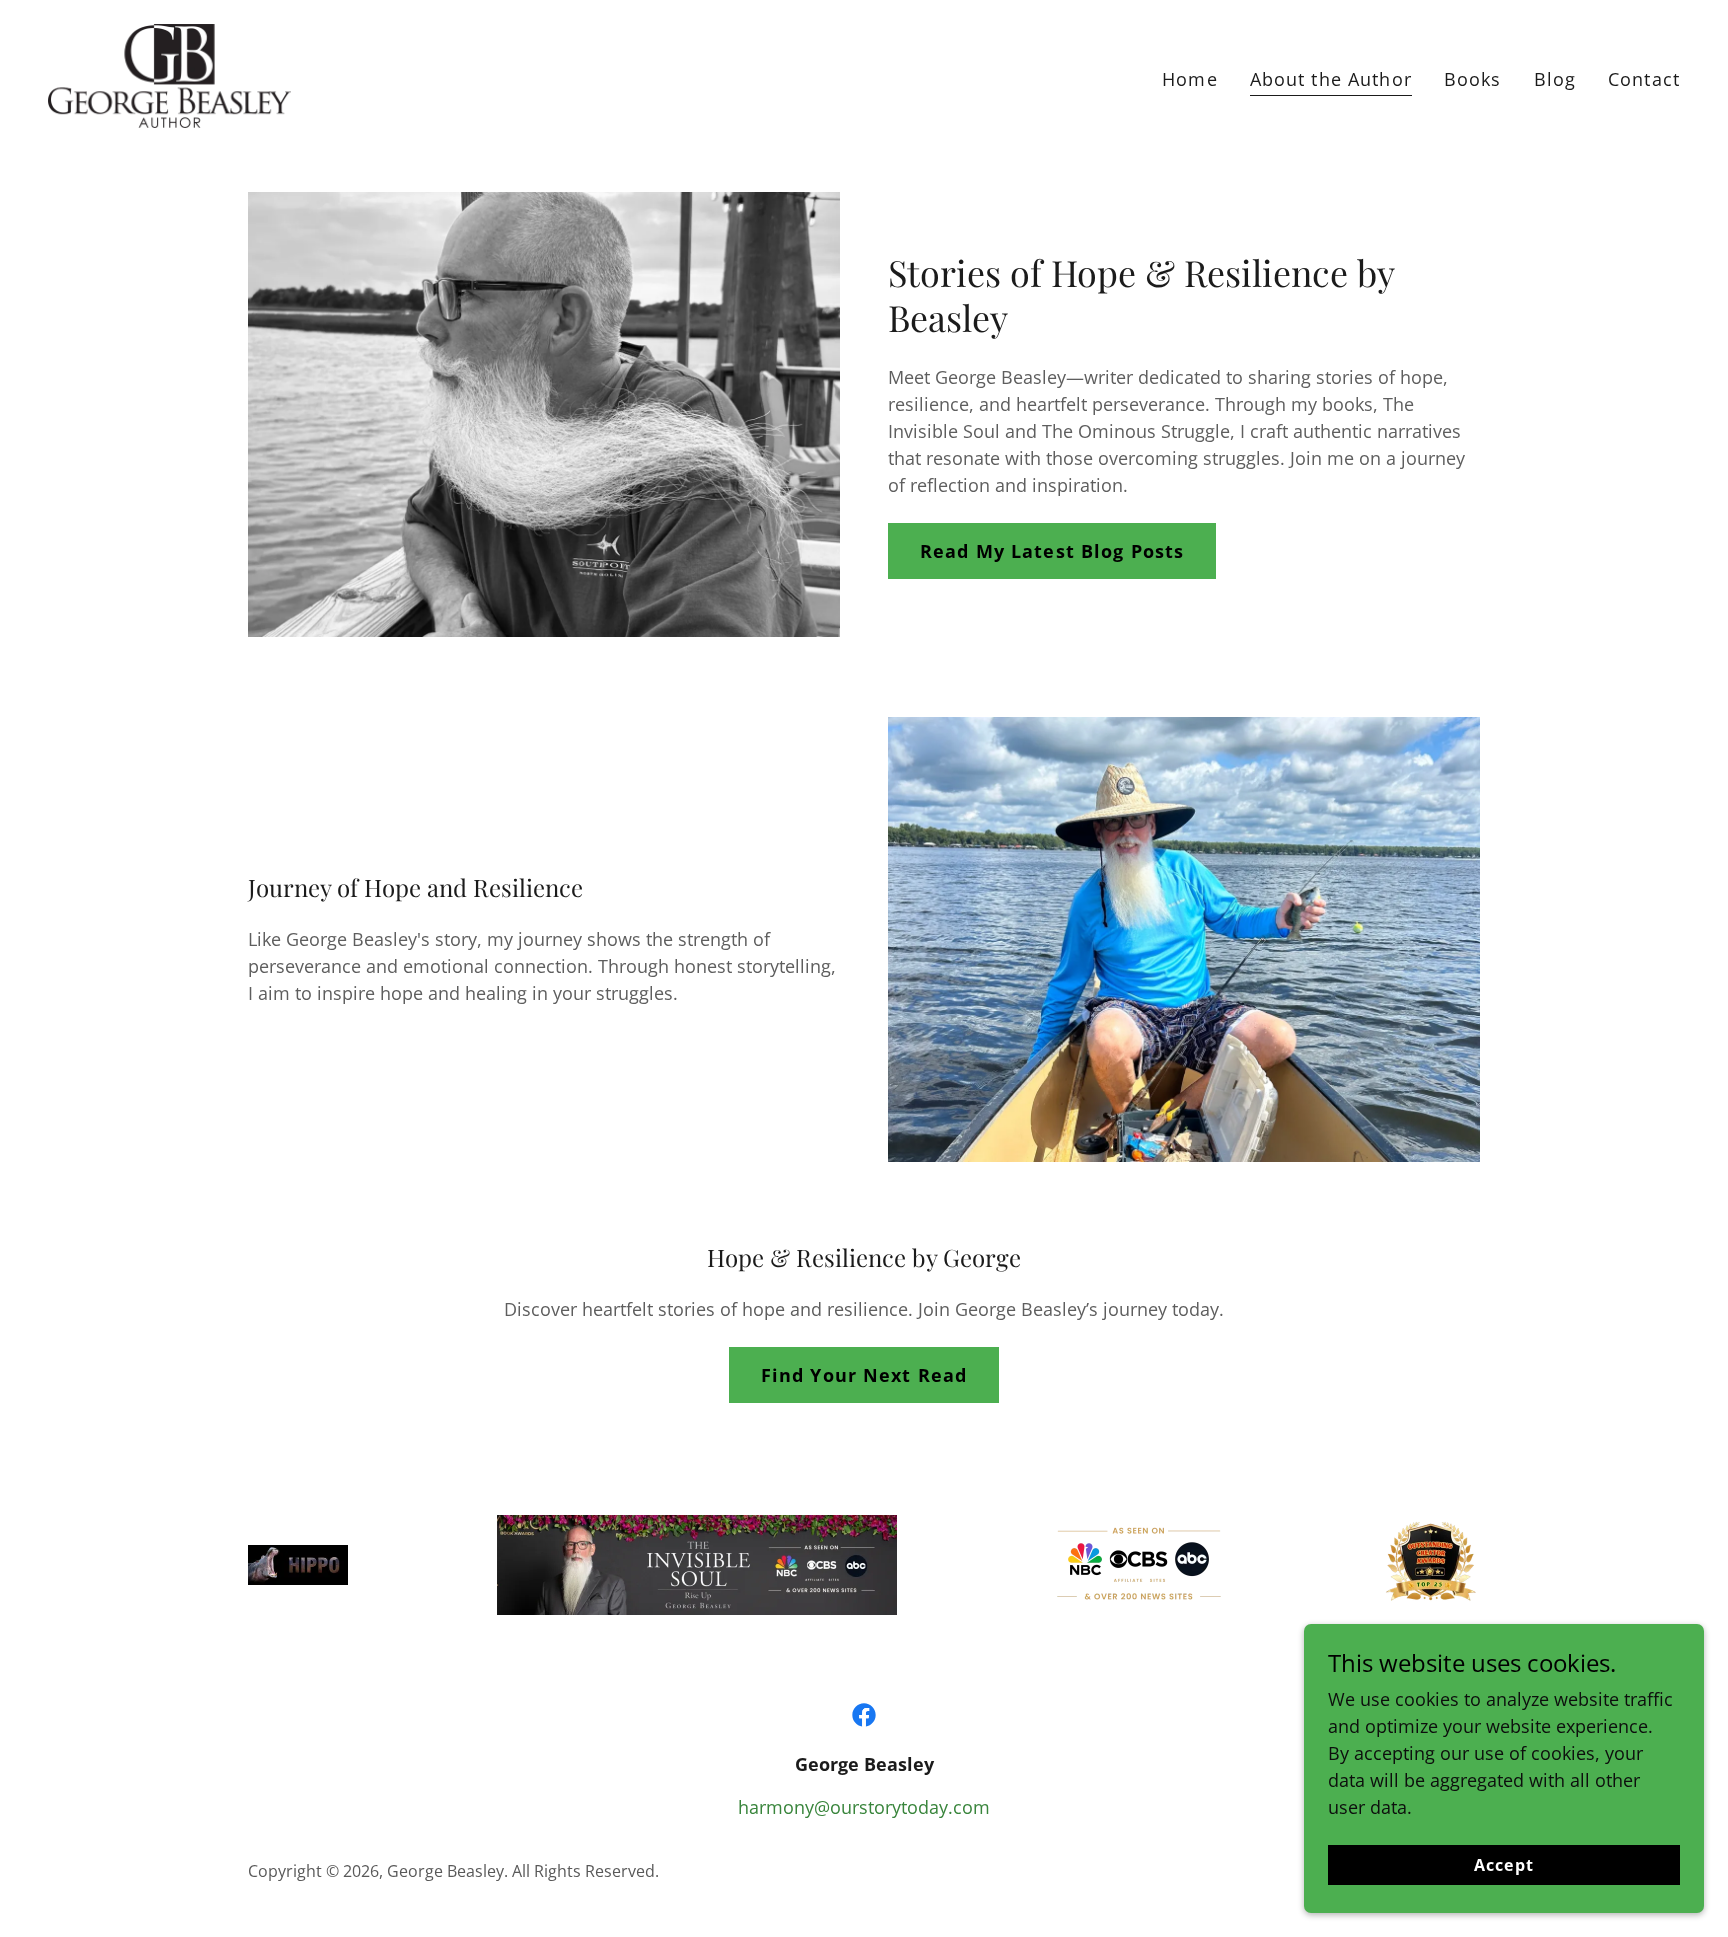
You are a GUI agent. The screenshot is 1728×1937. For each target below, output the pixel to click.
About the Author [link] (1331, 79)
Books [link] (1473, 79)
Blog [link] (1555, 79)
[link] (169, 74)
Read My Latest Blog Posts (1052, 551)
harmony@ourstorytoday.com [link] (864, 1807)
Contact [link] (1644, 79)
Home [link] (1190, 79)
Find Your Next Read (864, 1375)
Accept (1503, 1865)
